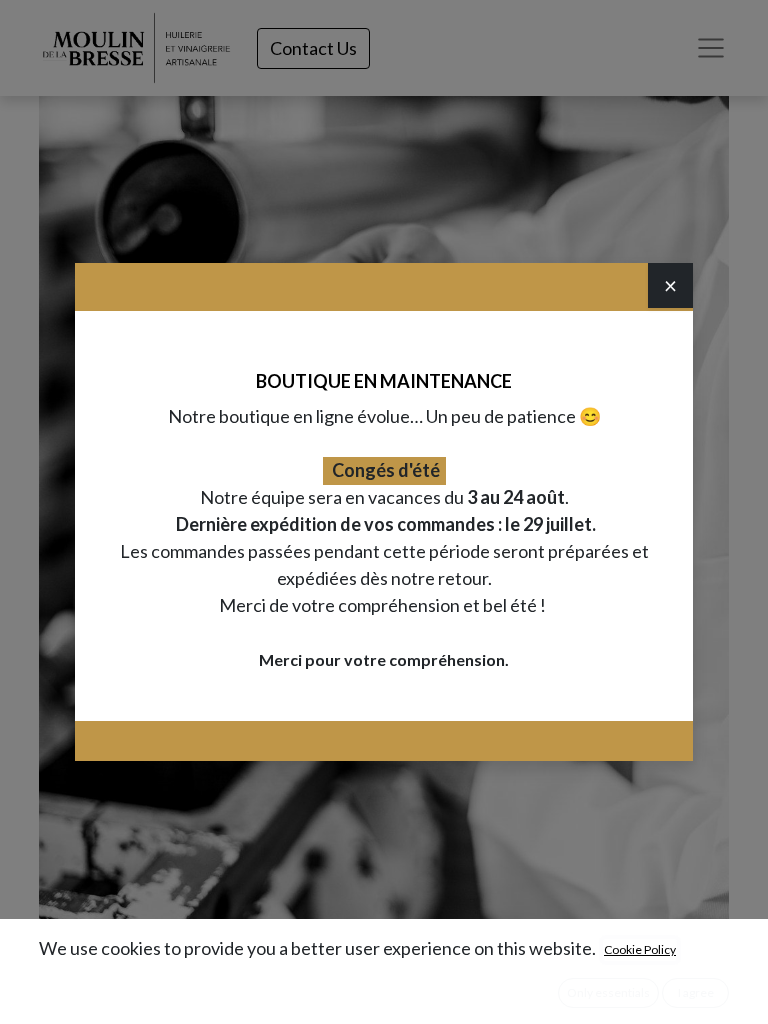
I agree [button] (696, 992)
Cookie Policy (640, 949)
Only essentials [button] (608, 992)
